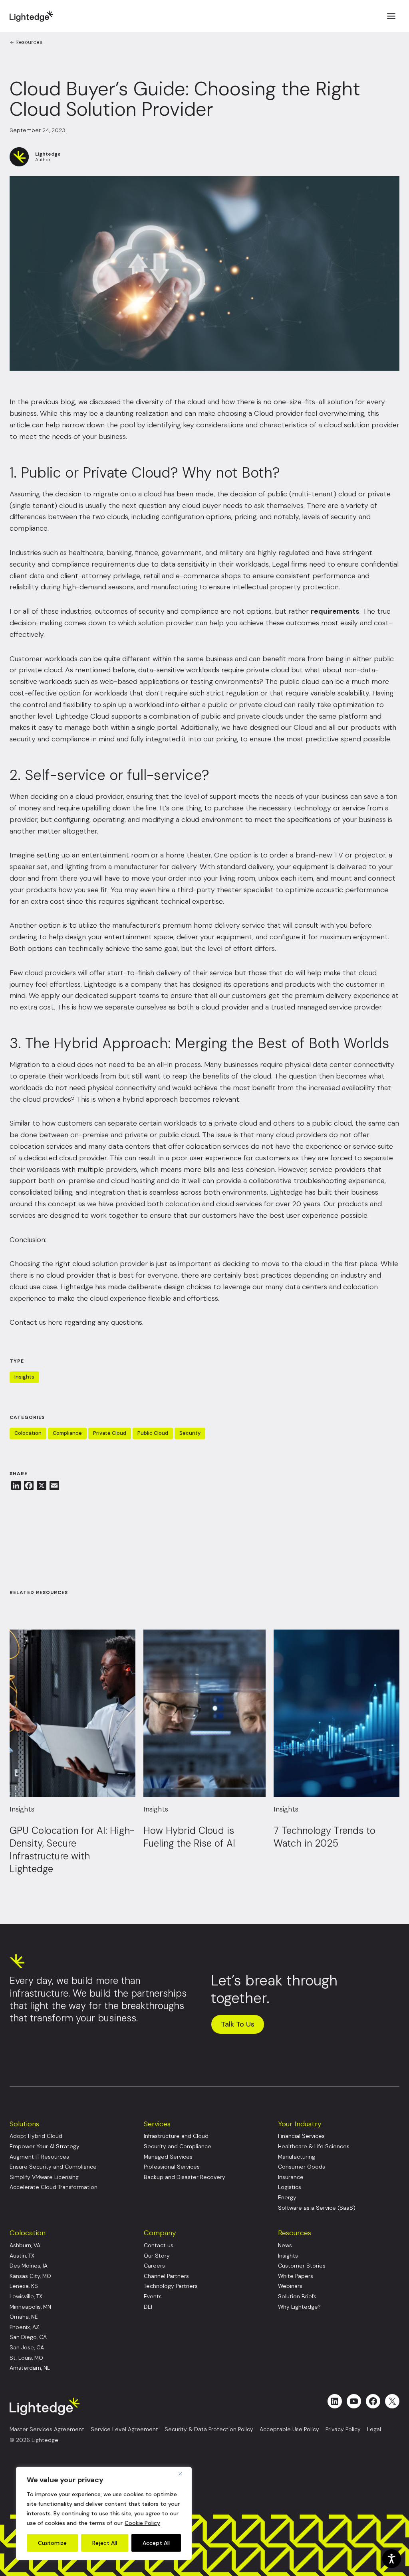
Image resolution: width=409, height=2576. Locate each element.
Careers (154, 2266)
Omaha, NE (24, 2317)
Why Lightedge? (299, 2307)
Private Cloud (110, 1433)
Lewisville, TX (26, 2296)
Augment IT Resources (39, 2157)
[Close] (183, 2473)
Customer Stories (302, 2266)
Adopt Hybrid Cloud (36, 2136)
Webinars (290, 2286)
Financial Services (301, 2136)
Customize (52, 2543)
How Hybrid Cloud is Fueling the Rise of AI (189, 1837)
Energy (287, 2198)
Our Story (157, 2256)
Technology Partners (171, 2286)
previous (46, 402)
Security (190, 1433)
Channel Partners (166, 2276)
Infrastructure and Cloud (176, 2136)
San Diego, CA (28, 2337)
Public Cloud (153, 1433)
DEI (148, 2307)
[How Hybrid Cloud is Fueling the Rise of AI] (204, 1713)
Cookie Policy (142, 2523)
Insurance (291, 2177)
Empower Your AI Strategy (45, 2146)
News (285, 2245)
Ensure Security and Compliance (53, 2167)
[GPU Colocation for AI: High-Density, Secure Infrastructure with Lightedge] (72, 1713)
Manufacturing (297, 2157)
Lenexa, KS (24, 2286)
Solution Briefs (297, 2296)
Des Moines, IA (29, 2266)
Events (153, 2296)
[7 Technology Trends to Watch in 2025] (337, 1713)
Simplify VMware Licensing (44, 2177)
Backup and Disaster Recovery (185, 2177)
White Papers (296, 2276)
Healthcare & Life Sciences (314, 2146)
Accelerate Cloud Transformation (54, 2187)
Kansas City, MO (30, 2276)
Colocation (28, 1433)
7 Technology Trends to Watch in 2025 (325, 1837)
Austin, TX (22, 2256)
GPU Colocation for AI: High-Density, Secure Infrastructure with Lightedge (72, 1850)
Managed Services (168, 2157)
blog (68, 402)
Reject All (105, 2543)
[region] (104, 2513)
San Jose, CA (27, 2348)
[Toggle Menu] (391, 16)
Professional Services (172, 2167)
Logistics (290, 2187)
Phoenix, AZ (24, 2327)
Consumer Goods (302, 2167)
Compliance (67, 1433)
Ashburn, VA (25, 2245)
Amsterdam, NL (30, 2368)
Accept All (156, 2543)
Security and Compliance (178, 2146)
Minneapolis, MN (30, 2307)
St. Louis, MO (26, 2358)
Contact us (159, 2245)
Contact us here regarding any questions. (76, 1322)
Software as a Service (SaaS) (317, 2208)
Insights (24, 1377)
